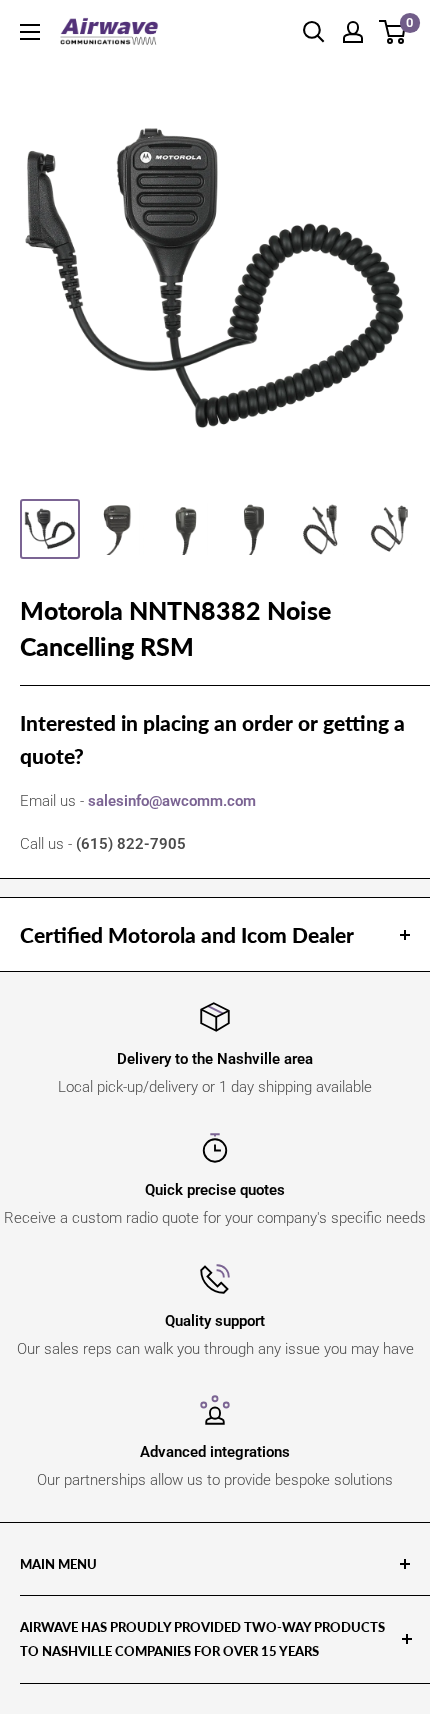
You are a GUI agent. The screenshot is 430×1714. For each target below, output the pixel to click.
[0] (393, 32)
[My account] (353, 32)
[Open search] (314, 32)
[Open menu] (30, 32)
